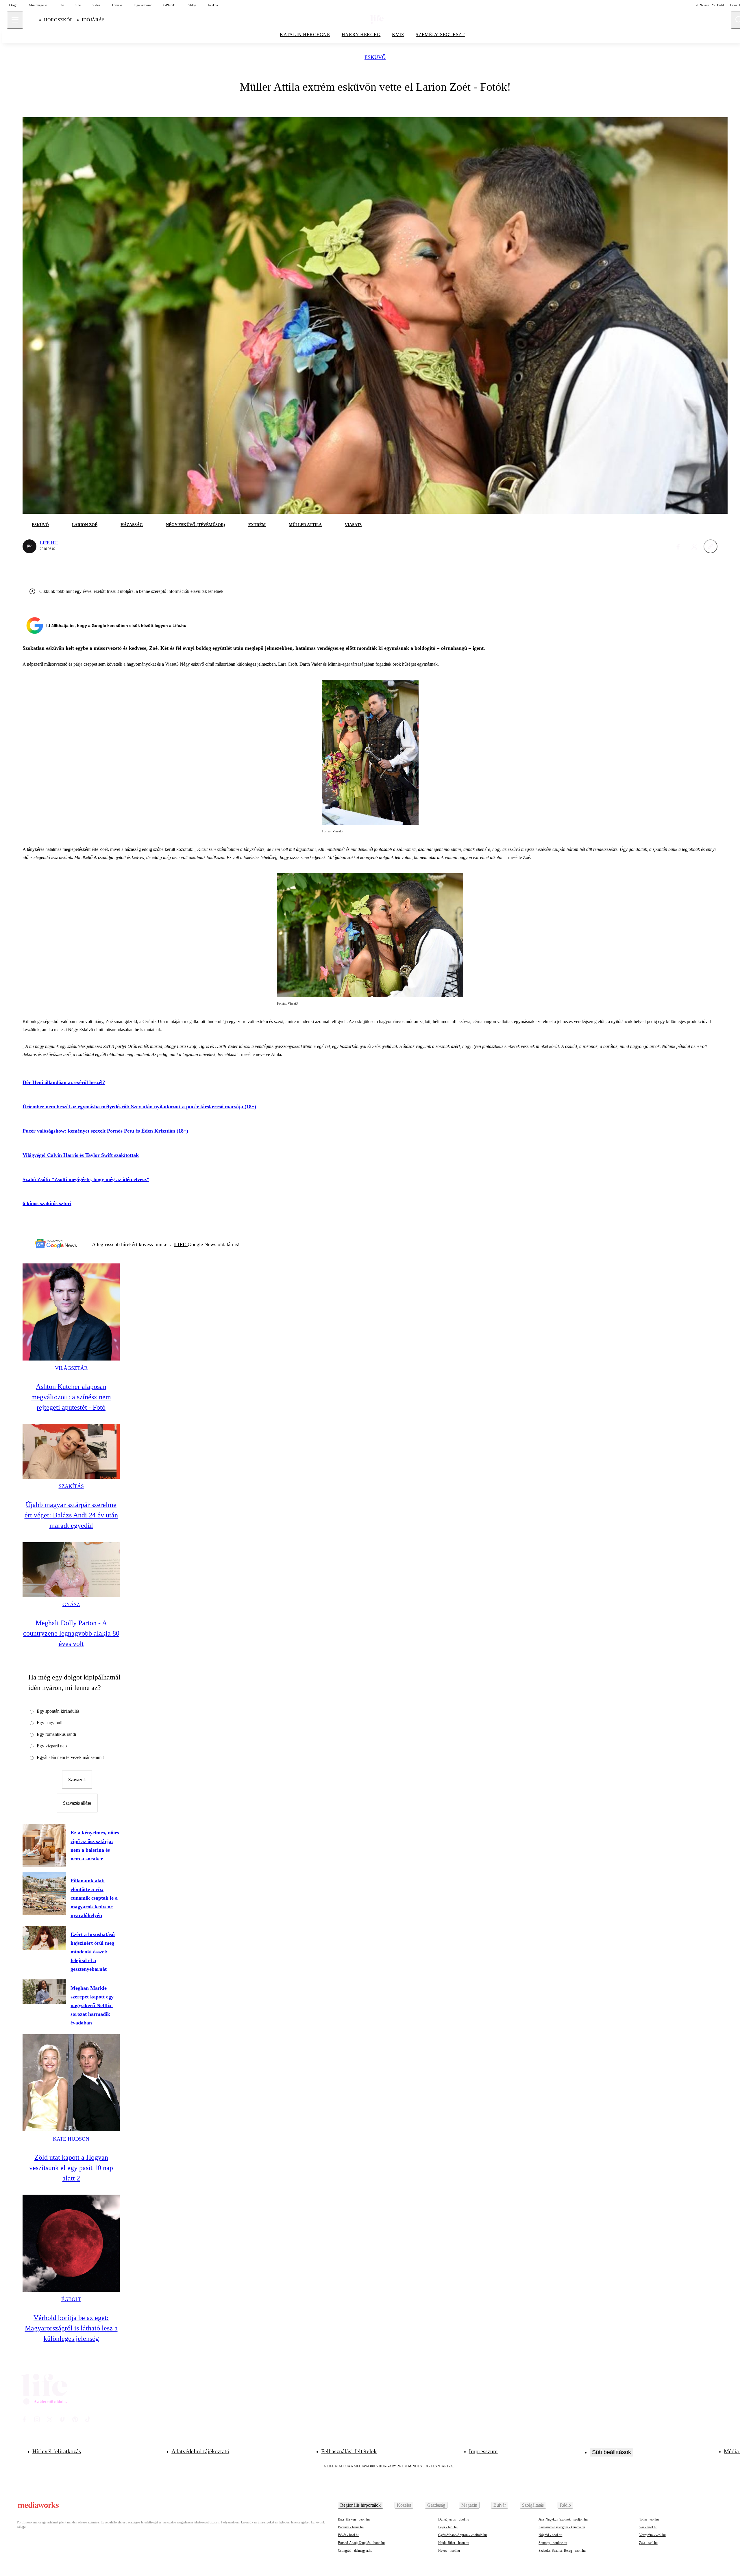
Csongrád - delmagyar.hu (355, 2551)
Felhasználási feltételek (349, 2451)
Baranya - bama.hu (351, 2527)
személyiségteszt (440, 35)
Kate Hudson (71, 2139)
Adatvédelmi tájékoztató (200, 2451)
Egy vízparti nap (52, 1746)
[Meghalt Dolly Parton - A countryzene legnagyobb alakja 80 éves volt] (71, 1570)
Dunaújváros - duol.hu (454, 2519)
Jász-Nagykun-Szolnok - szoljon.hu (563, 2519)
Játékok (213, 5)
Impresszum (483, 2451)
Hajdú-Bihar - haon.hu (454, 2543)
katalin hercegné (305, 35)
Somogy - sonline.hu (553, 2543)
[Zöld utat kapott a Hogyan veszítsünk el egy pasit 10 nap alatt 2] (71, 2083)
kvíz (398, 35)
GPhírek (169, 5)
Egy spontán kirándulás (58, 1711)
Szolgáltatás (533, 2505)
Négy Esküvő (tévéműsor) (196, 525)
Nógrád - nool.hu (550, 2535)
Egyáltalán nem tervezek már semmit (70, 1757)
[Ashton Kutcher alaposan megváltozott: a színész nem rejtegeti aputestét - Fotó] (71, 1312)
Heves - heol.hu (449, 2551)
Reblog (191, 5)
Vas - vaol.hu (648, 2527)
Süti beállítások (612, 2452)
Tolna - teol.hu (649, 2519)
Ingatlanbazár (143, 5)
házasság (132, 525)
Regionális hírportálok (360, 2505)
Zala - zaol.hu (648, 2543)
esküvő (375, 57)
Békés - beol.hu (349, 2535)
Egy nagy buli (50, 1723)
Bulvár (500, 2505)
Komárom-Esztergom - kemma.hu (562, 2527)
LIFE (181, 1244)
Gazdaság (436, 2505)
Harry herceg (361, 35)
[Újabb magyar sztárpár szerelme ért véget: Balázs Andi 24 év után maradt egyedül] (71, 1451)
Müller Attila (305, 525)
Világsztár (71, 1368)
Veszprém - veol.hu (652, 2535)
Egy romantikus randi (56, 1734)
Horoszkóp (58, 20)
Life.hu (49, 543)
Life (61, 5)
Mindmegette (38, 5)
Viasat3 (353, 525)
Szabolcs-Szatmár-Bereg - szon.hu (562, 2551)
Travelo (117, 5)
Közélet (404, 2505)
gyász (71, 1604)
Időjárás (93, 20)
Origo (13, 5)
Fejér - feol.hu (448, 2527)
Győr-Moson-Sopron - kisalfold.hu (462, 2535)
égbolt (71, 2299)
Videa (96, 5)
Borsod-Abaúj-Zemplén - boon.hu (361, 2543)
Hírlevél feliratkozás (57, 2451)
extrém (257, 525)
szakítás (71, 1486)
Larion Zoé (85, 525)
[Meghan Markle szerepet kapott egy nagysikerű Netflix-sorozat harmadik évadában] (44, 1992)
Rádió (565, 2505)
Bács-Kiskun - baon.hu (354, 2519)
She (78, 5)
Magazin (469, 2505)
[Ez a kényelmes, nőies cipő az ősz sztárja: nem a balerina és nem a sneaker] (44, 1846)
